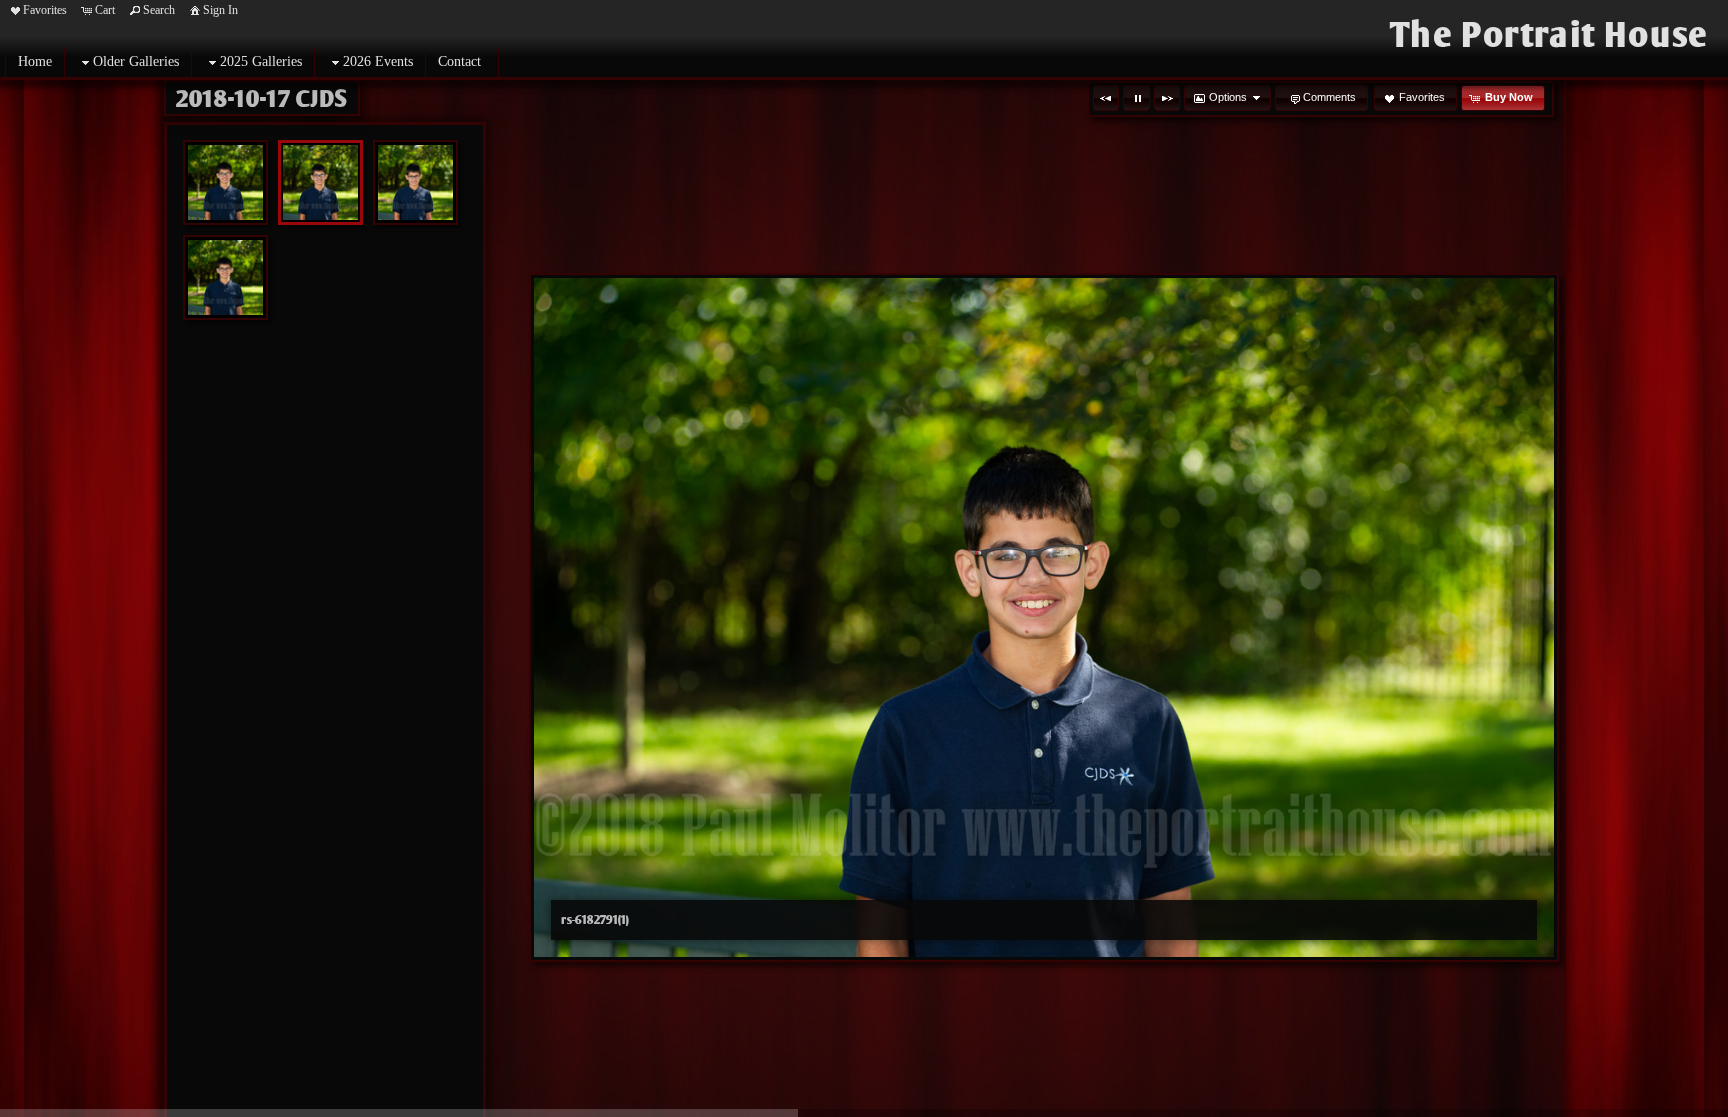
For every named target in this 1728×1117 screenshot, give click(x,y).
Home (35, 61)
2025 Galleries (261, 61)
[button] (1106, 98)
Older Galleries (136, 61)
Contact (459, 61)
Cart (105, 10)
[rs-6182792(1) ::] (415, 182)
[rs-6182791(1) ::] (320, 182)
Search (159, 10)
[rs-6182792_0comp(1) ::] (225, 277)
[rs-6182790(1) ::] (225, 182)
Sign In (220, 10)
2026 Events (378, 61)
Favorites (45, 10)
